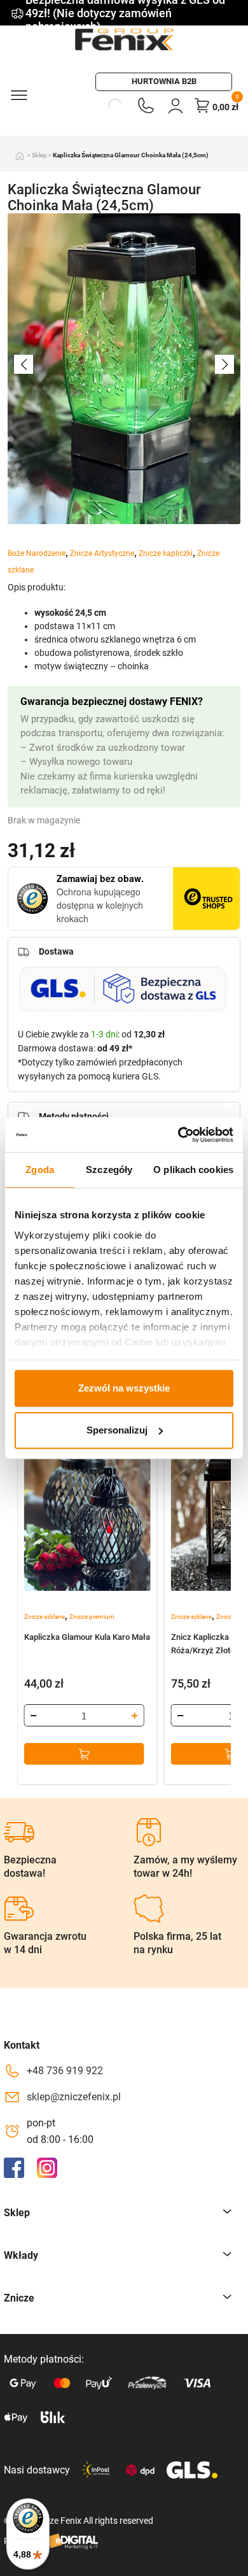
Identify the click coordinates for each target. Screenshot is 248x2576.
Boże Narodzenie (37, 553)
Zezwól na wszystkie (124, 1388)
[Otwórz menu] (18, 94)
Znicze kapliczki (166, 553)
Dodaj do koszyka (84, 1754)
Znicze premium (92, 1617)
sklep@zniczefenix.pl (74, 2097)
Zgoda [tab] (40, 1170)
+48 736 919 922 (65, 2071)
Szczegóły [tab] (109, 1170)
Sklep (39, 155)
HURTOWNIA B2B (164, 81)
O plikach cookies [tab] (193, 1170)
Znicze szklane (45, 1617)
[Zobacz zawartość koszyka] (202, 105)
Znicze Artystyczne (102, 553)
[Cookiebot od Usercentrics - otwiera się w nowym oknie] (178, 1135)
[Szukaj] (100, 105)
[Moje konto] (176, 105)
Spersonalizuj (117, 1430)
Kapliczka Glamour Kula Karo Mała (87, 1637)
